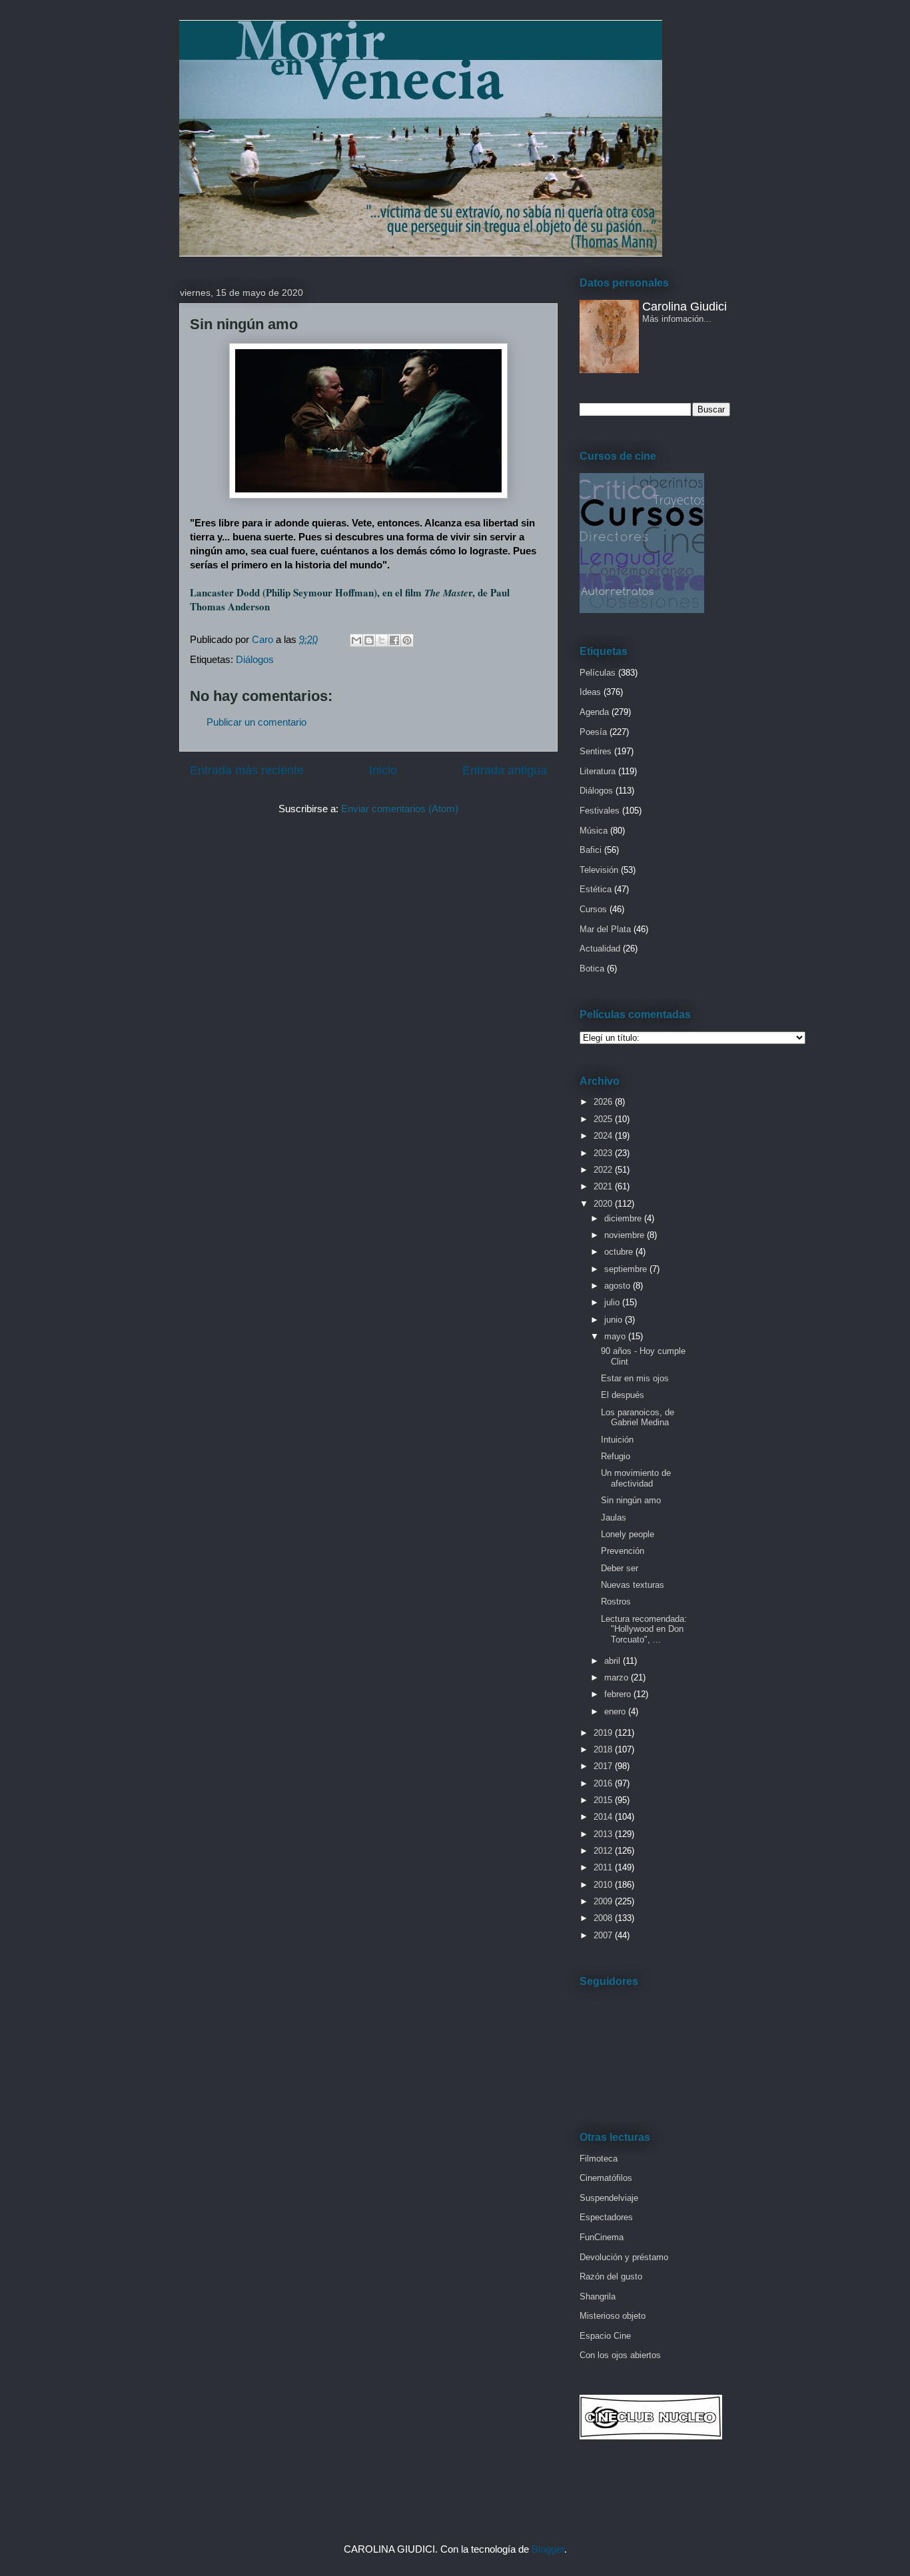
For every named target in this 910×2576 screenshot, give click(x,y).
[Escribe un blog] (369, 640)
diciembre (624, 1218)
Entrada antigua (505, 770)
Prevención (623, 1551)
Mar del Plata (605, 929)
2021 (604, 1186)
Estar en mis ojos (635, 1378)
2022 (604, 1170)
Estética (596, 889)
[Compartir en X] (382, 640)
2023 (604, 1153)
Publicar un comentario (256, 722)
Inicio (383, 770)
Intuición (617, 1440)
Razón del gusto (611, 2276)
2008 (604, 1918)
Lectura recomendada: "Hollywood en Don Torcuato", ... (644, 1629)
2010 (604, 1885)
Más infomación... (677, 319)
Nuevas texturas (633, 1585)
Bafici (591, 850)
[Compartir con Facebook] (394, 640)
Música (594, 831)
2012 (604, 1851)
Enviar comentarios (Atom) (400, 809)
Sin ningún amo (631, 1500)
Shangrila (598, 2296)
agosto (619, 1286)
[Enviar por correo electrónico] (356, 640)
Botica (592, 968)
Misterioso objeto (613, 2316)
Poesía (593, 732)
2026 (604, 1102)
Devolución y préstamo (624, 2257)
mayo (616, 1336)
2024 (604, 1136)
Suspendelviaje (609, 2198)
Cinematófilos (606, 2178)
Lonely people (628, 1534)
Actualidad (600, 949)
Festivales (600, 811)
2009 (604, 1901)
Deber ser (620, 1568)
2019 (604, 1733)
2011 (604, 1867)
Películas (598, 673)
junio (615, 1320)
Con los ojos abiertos (620, 2355)
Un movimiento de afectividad (636, 1478)
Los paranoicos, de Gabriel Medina (638, 1418)
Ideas (590, 692)
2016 (604, 1783)
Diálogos (255, 659)
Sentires (596, 751)
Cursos (593, 909)
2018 (604, 1749)
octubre (620, 1252)
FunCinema (602, 2237)
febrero (619, 1694)
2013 (604, 1834)
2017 (604, 1766)
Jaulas (614, 1518)
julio (613, 1302)
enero (616, 1711)
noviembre (626, 1235)
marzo (618, 1677)
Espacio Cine (605, 2336)
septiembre (627, 1269)
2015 (604, 1800)
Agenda (594, 712)
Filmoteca (599, 2159)
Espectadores (606, 2217)
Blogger (548, 2549)
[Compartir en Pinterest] (407, 640)
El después (623, 1395)
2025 (604, 1119)
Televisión (599, 870)
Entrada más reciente (247, 770)
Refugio (616, 1456)
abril (614, 1661)
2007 (604, 1935)
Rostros (616, 1602)
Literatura (598, 771)
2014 (604, 1817)
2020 (604, 1204)
